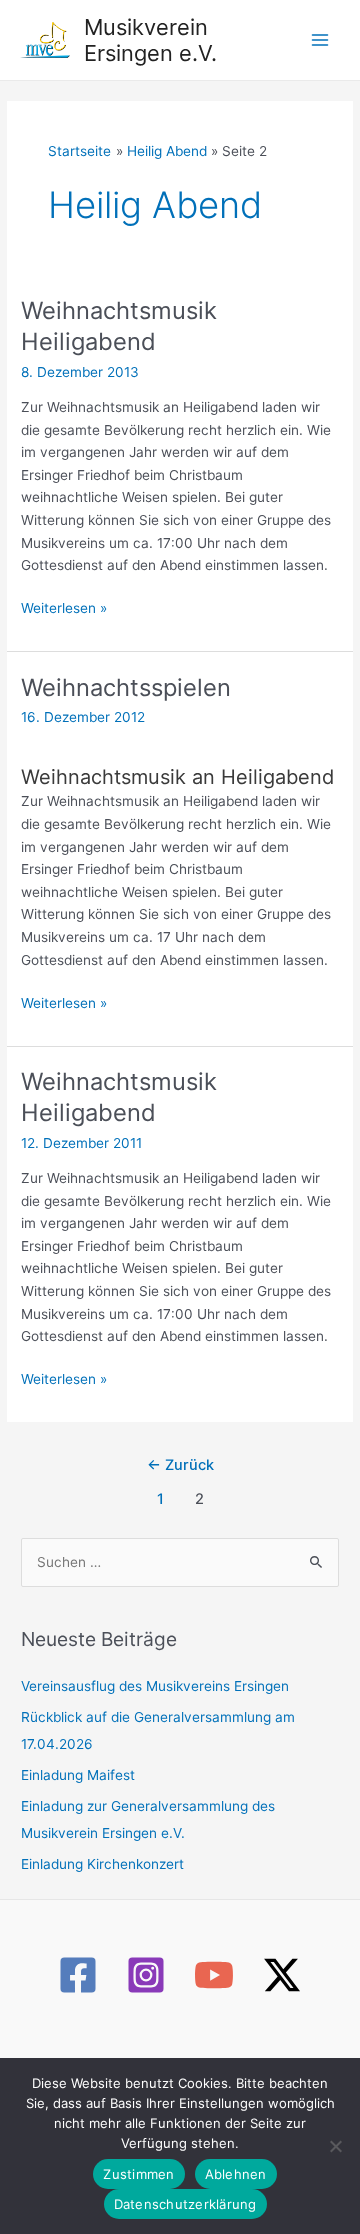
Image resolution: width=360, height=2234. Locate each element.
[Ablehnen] (335, 2146)
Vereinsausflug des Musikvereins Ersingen (155, 1686)
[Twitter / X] (282, 1975)
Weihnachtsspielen (126, 687)
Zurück (180, 1465)
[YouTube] (214, 1975)
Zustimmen (138, 2174)
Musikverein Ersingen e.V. (150, 40)
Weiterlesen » (64, 609)
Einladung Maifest (78, 1775)
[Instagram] (146, 1975)
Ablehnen (236, 2174)
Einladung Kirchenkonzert (102, 1864)
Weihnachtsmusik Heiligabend (119, 326)
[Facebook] (78, 1975)
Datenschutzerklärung (185, 2204)
